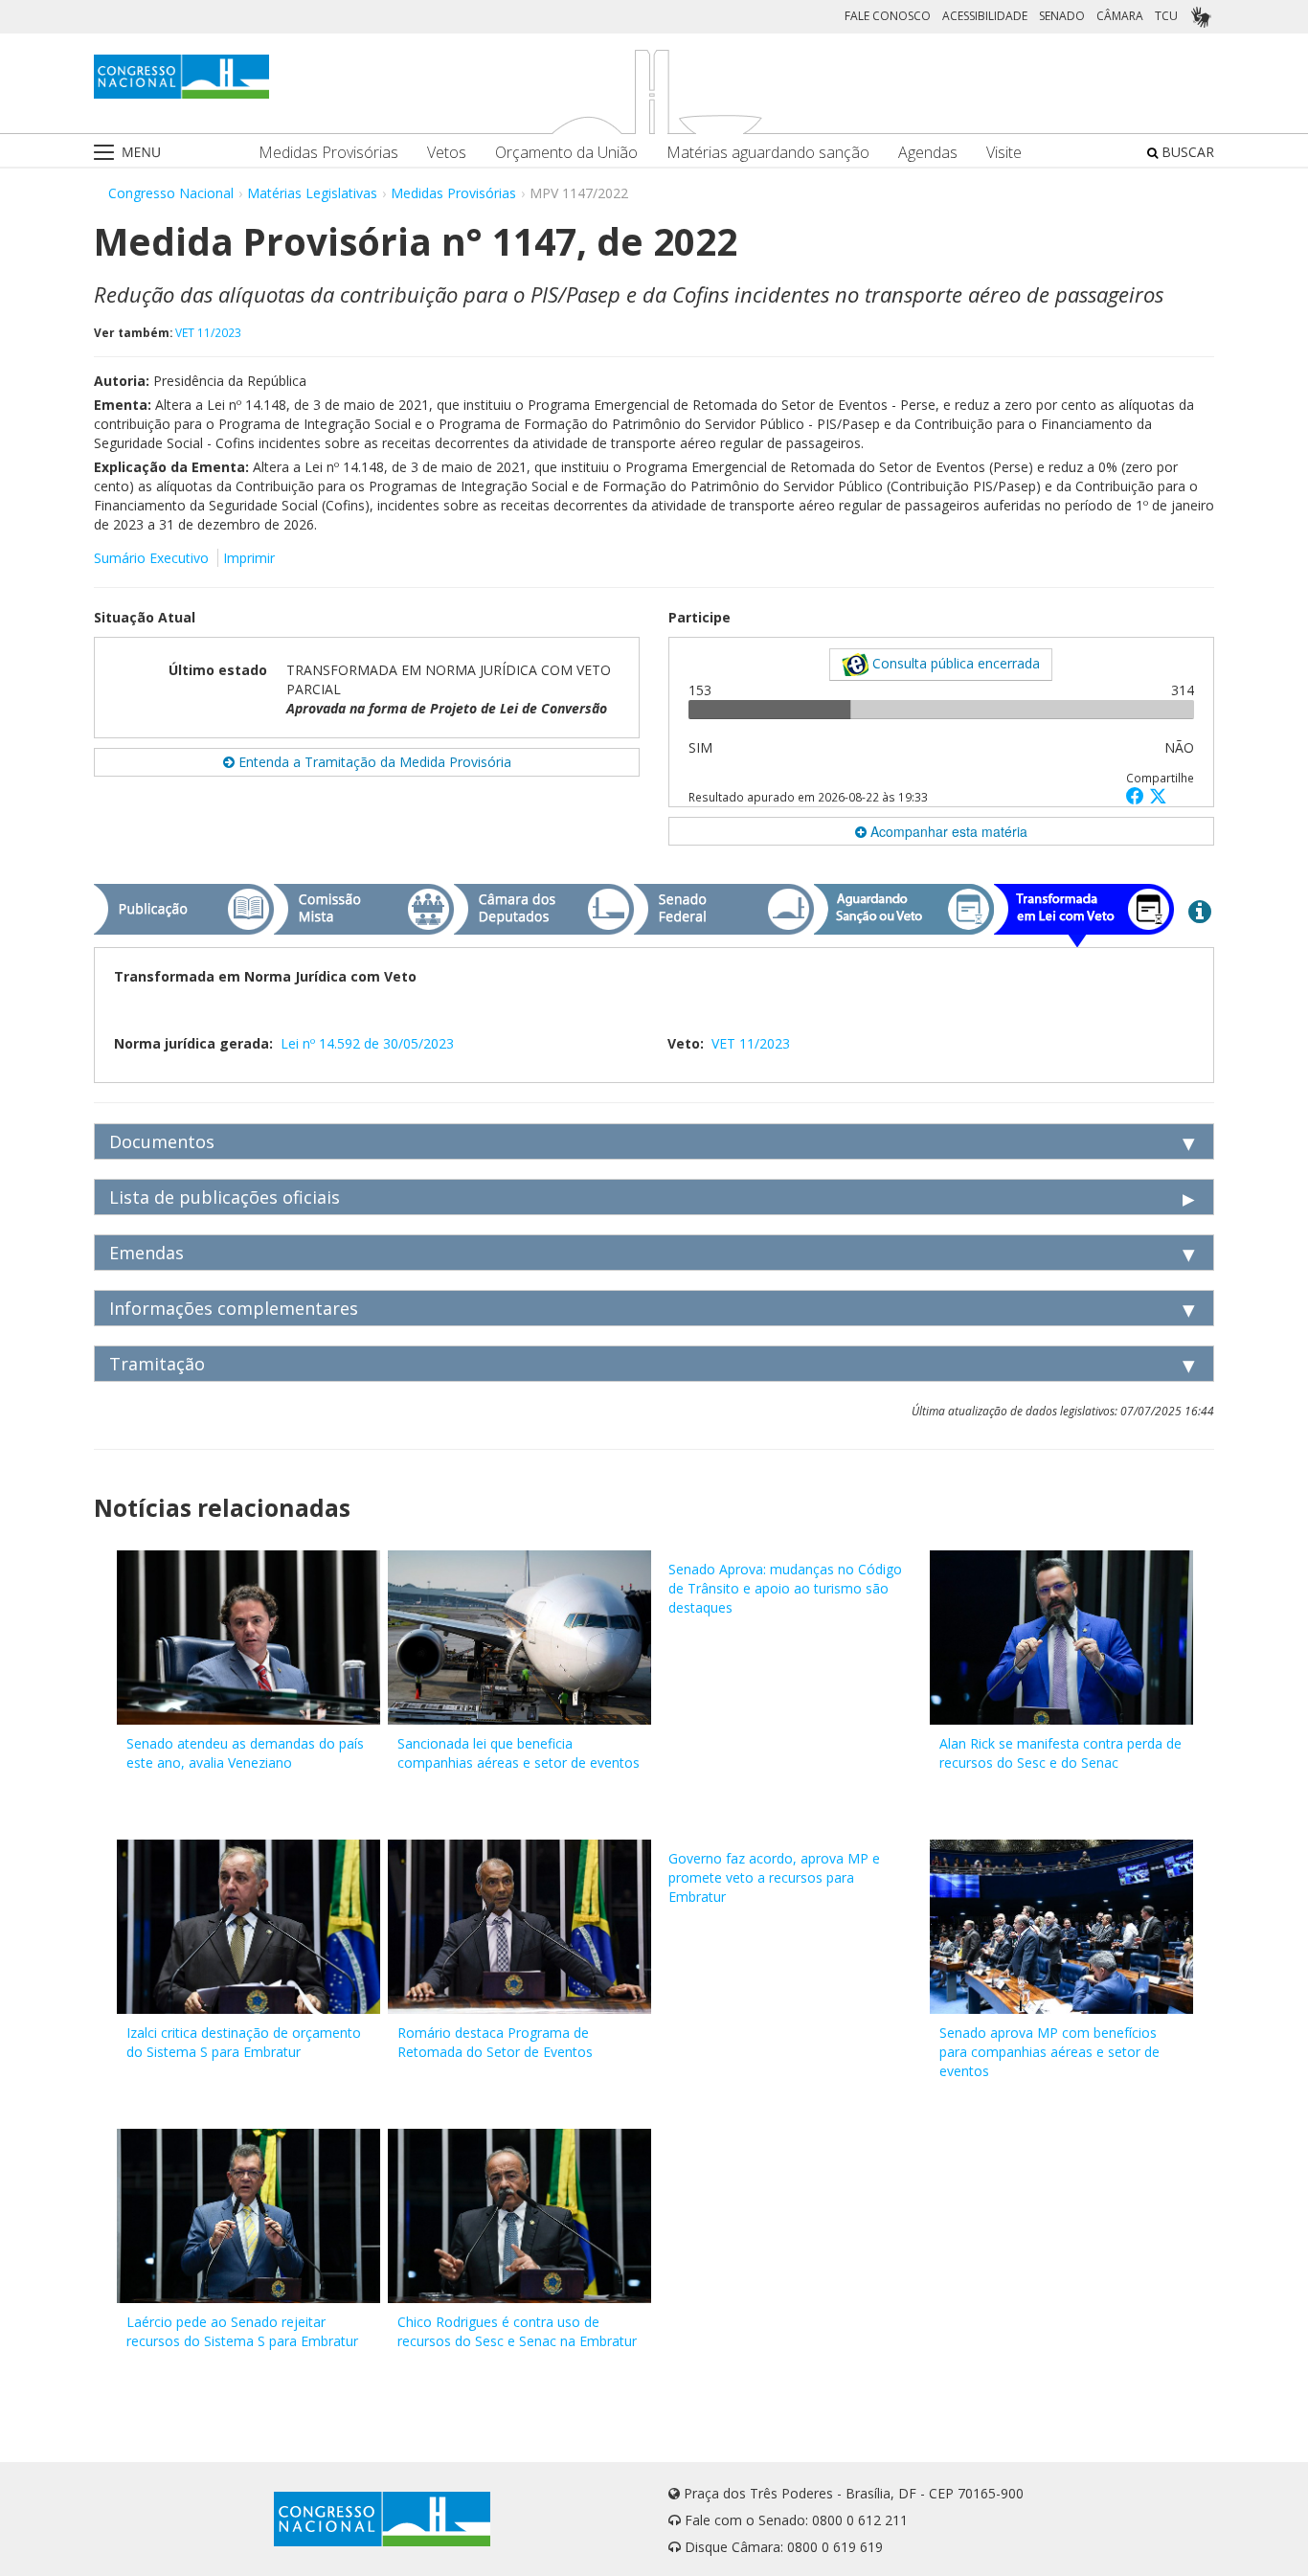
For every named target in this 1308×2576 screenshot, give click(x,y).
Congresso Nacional (171, 193)
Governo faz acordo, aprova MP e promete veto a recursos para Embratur (774, 1877)
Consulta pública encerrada (954, 663)
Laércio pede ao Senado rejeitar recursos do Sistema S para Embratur (242, 2331)
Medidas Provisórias (328, 153)
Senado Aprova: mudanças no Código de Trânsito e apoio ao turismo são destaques (785, 1588)
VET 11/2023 (208, 332)
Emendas (147, 1253)
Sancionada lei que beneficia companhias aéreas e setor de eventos (519, 1753)
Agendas (928, 153)
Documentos (162, 1141)
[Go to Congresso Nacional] (181, 77)
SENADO (1062, 16)
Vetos (447, 153)
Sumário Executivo (151, 558)
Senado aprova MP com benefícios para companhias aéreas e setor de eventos (1049, 2052)
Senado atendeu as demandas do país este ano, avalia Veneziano (245, 1753)
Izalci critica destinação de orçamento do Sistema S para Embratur (244, 2042)
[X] (1158, 795)
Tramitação (157, 1364)
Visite (1004, 153)
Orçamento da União (566, 153)
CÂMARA (1120, 16)
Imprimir (249, 558)
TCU (1166, 16)
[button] (1138, 795)
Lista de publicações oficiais (225, 1197)
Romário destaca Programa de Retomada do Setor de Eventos (495, 2042)
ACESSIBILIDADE (985, 16)
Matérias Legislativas (312, 193)
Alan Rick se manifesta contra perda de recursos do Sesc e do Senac (1060, 1753)
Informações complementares (234, 1308)
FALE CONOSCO (888, 16)
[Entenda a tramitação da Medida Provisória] (1200, 911)
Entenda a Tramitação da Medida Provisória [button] (373, 762)
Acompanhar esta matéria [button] (947, 831)
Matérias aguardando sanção (768, 153)
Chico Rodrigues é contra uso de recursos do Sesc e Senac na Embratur (517, 2331)
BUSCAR (1186, 152)
